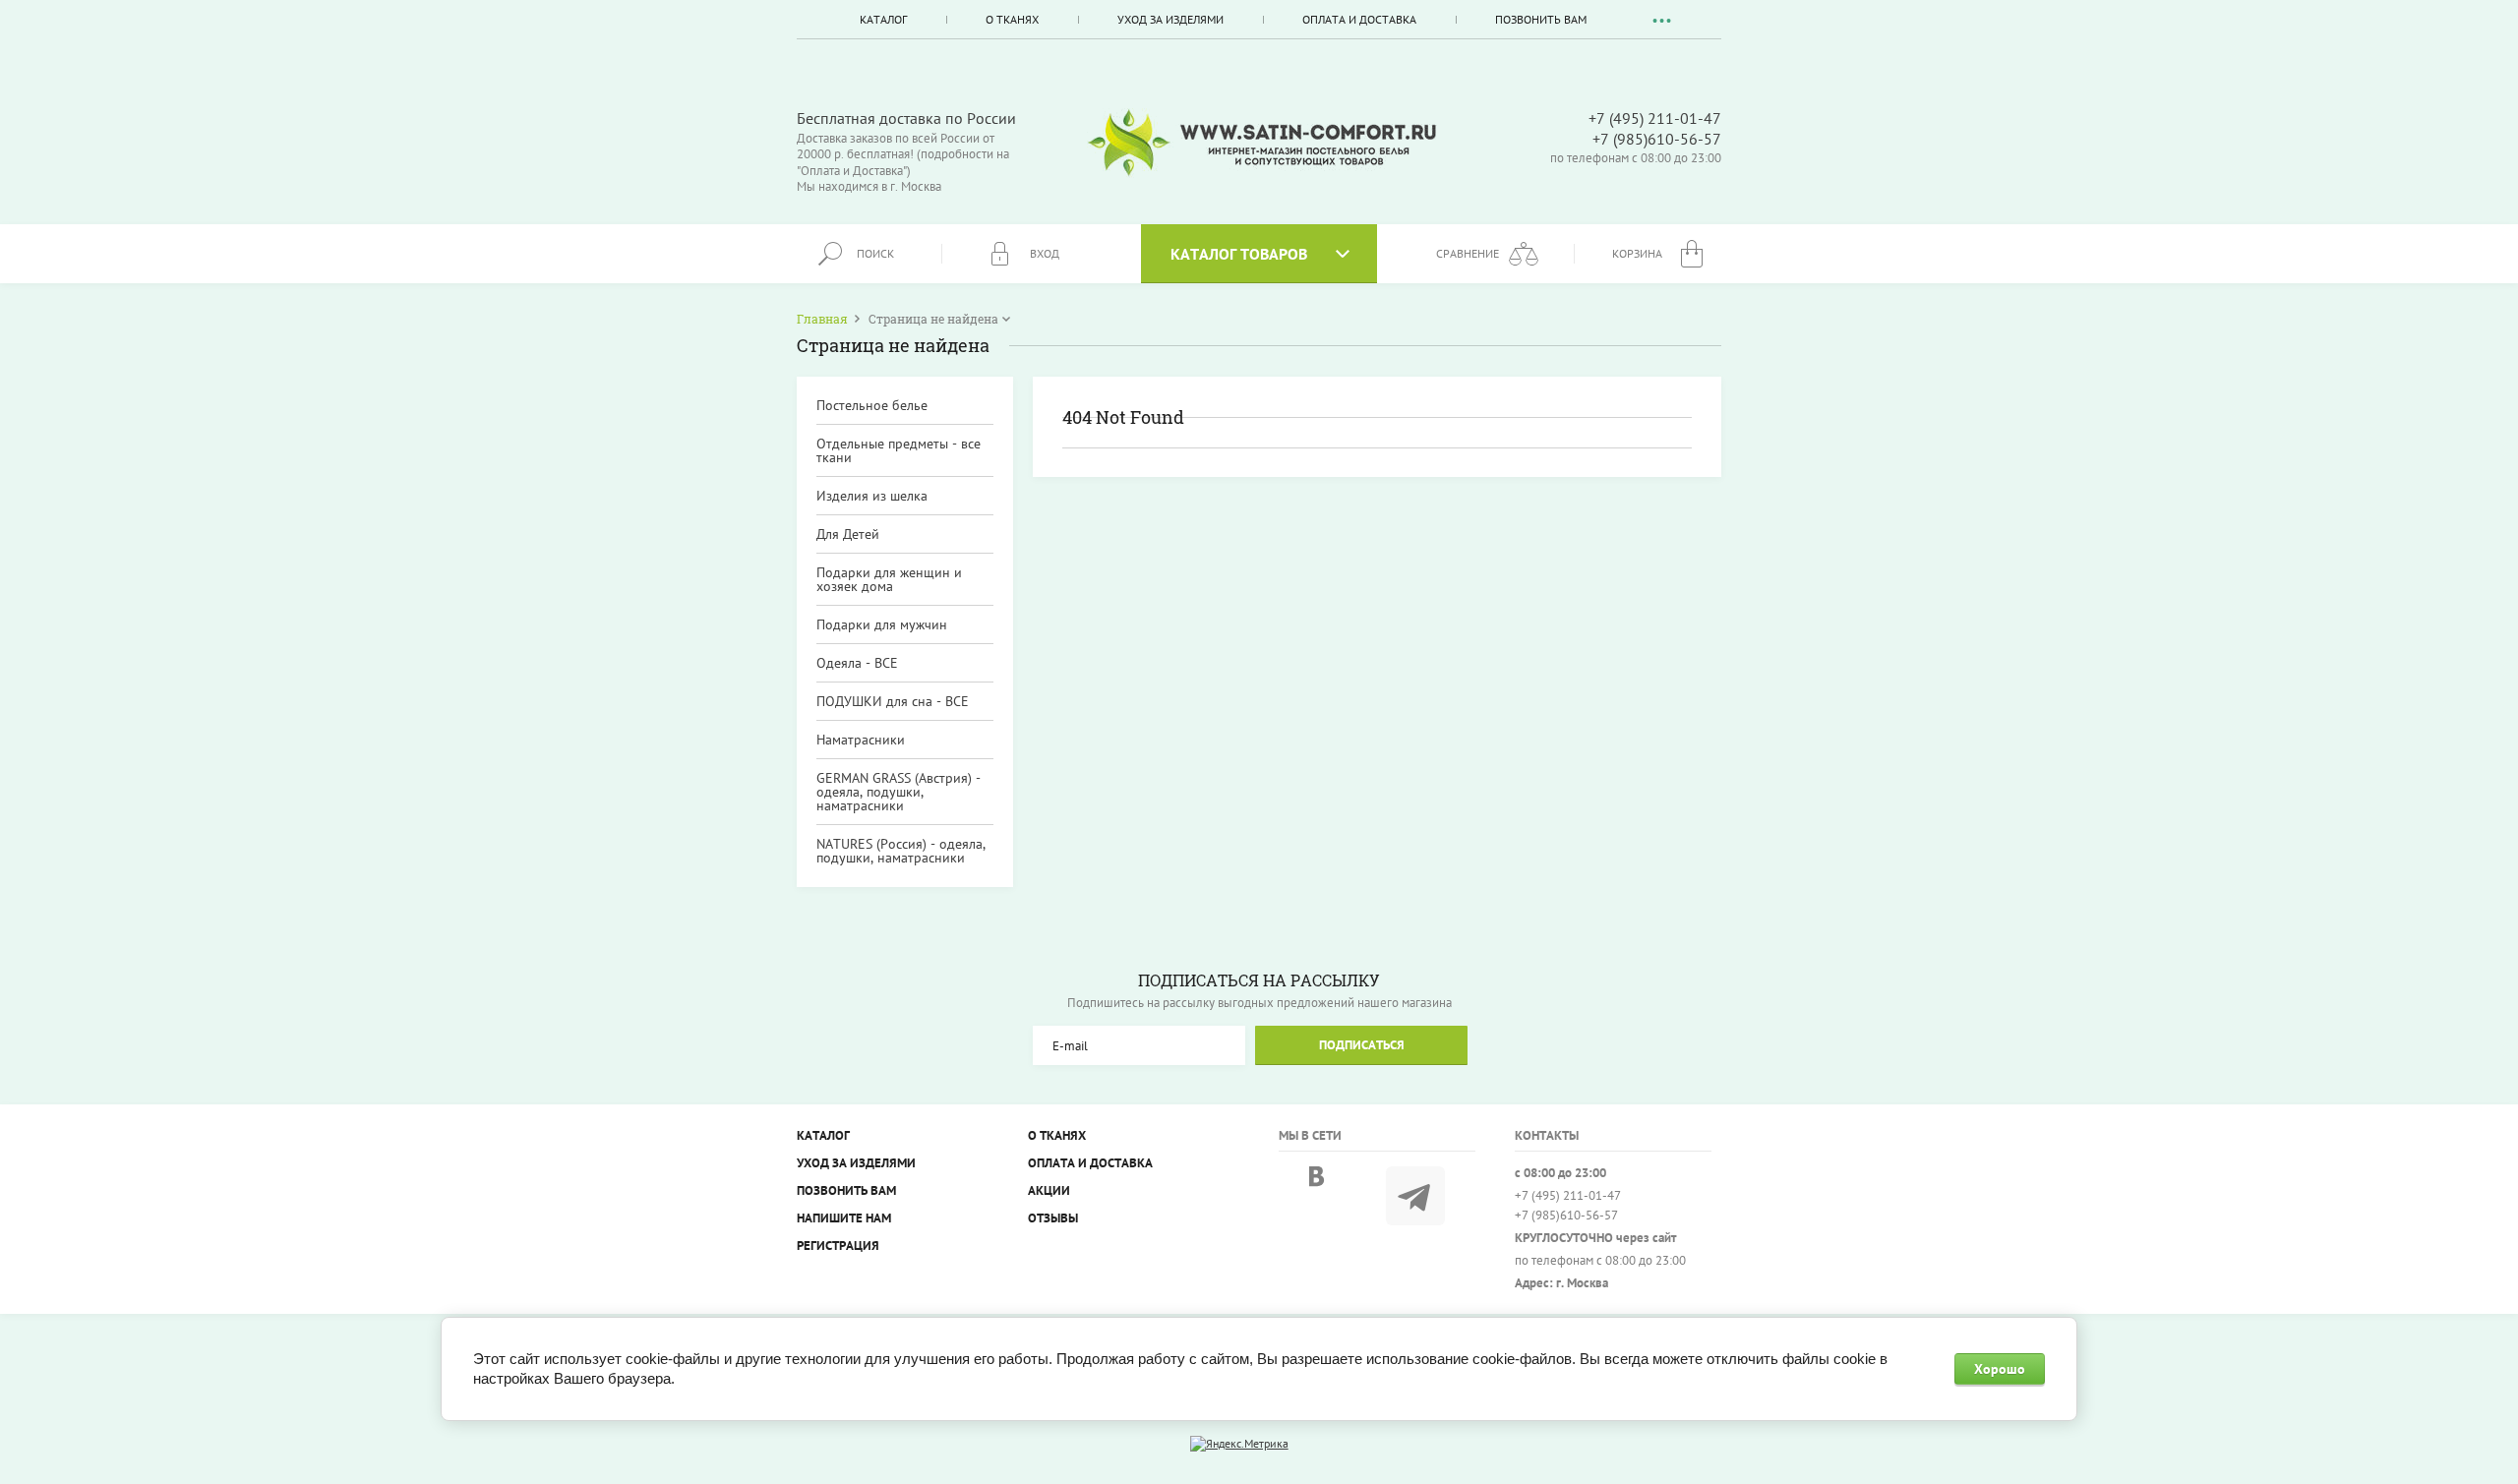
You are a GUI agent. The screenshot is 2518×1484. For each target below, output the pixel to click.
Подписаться (1362, 1045)
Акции (1049, 1190)
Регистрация (838, 1246)
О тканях (1012, 19)
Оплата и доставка (1359, 19)
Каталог (883, 19)
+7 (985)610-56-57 (1657, 139)
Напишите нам (844, 1218)
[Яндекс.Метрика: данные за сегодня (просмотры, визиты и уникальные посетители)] (1239, 1444)
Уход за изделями (1170, 19)
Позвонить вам (1541, 19)
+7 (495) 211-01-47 (1655, 118)
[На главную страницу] (1262, 143)
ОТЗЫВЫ (1053, 1218)
